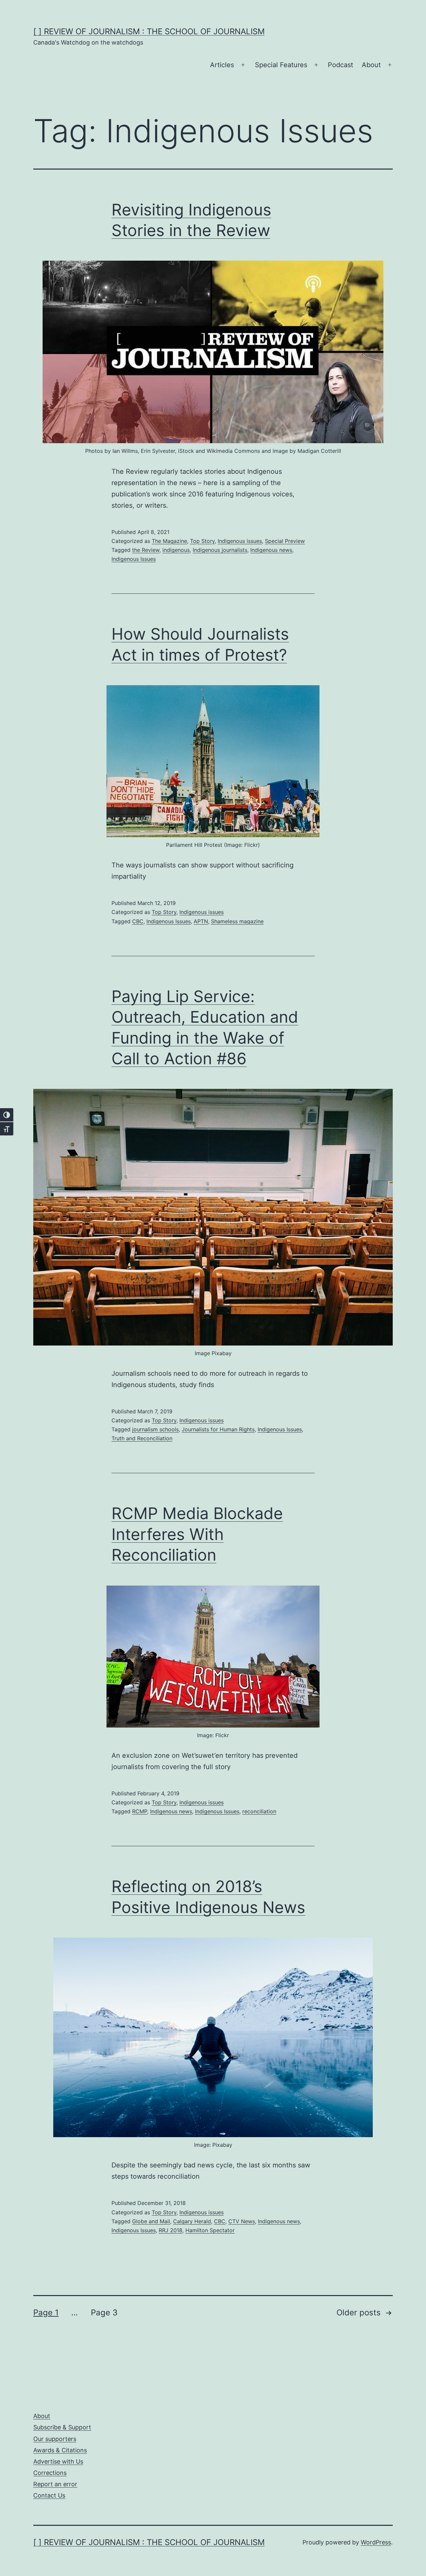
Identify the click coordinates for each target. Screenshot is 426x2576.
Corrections (50, 2473)
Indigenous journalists (220, 550)
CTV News (242, 2221)
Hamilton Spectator (210, 2230)
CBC (138, 921)
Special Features (281, 65)
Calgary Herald (192, 2221)
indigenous (176, 550)
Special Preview (285, 541)
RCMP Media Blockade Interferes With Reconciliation (197, 1534)
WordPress (376, 2542)
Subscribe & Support (62, 2427)
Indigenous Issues (134, 559)
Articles (222, 65)
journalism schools (155, 1429)
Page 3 (104, 2313)
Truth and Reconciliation (142, 1438)
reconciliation (259, 1811)
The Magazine (169, 541)
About (371, 65)
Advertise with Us (58, 2461)
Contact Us (49, 2495)
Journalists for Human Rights (218, 1429)
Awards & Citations (60, 2450)
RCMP (140, 1811)
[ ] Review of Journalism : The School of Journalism (149, 31)
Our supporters (55, 2439)
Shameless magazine (237, 921)
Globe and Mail (151, 2221)
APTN (201, 921)
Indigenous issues (240, 541)
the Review (146, 550)
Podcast (340, 65)
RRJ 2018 (171, 2230)
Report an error (55, 2484)
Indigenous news (271, 550)
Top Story (202, 541)
